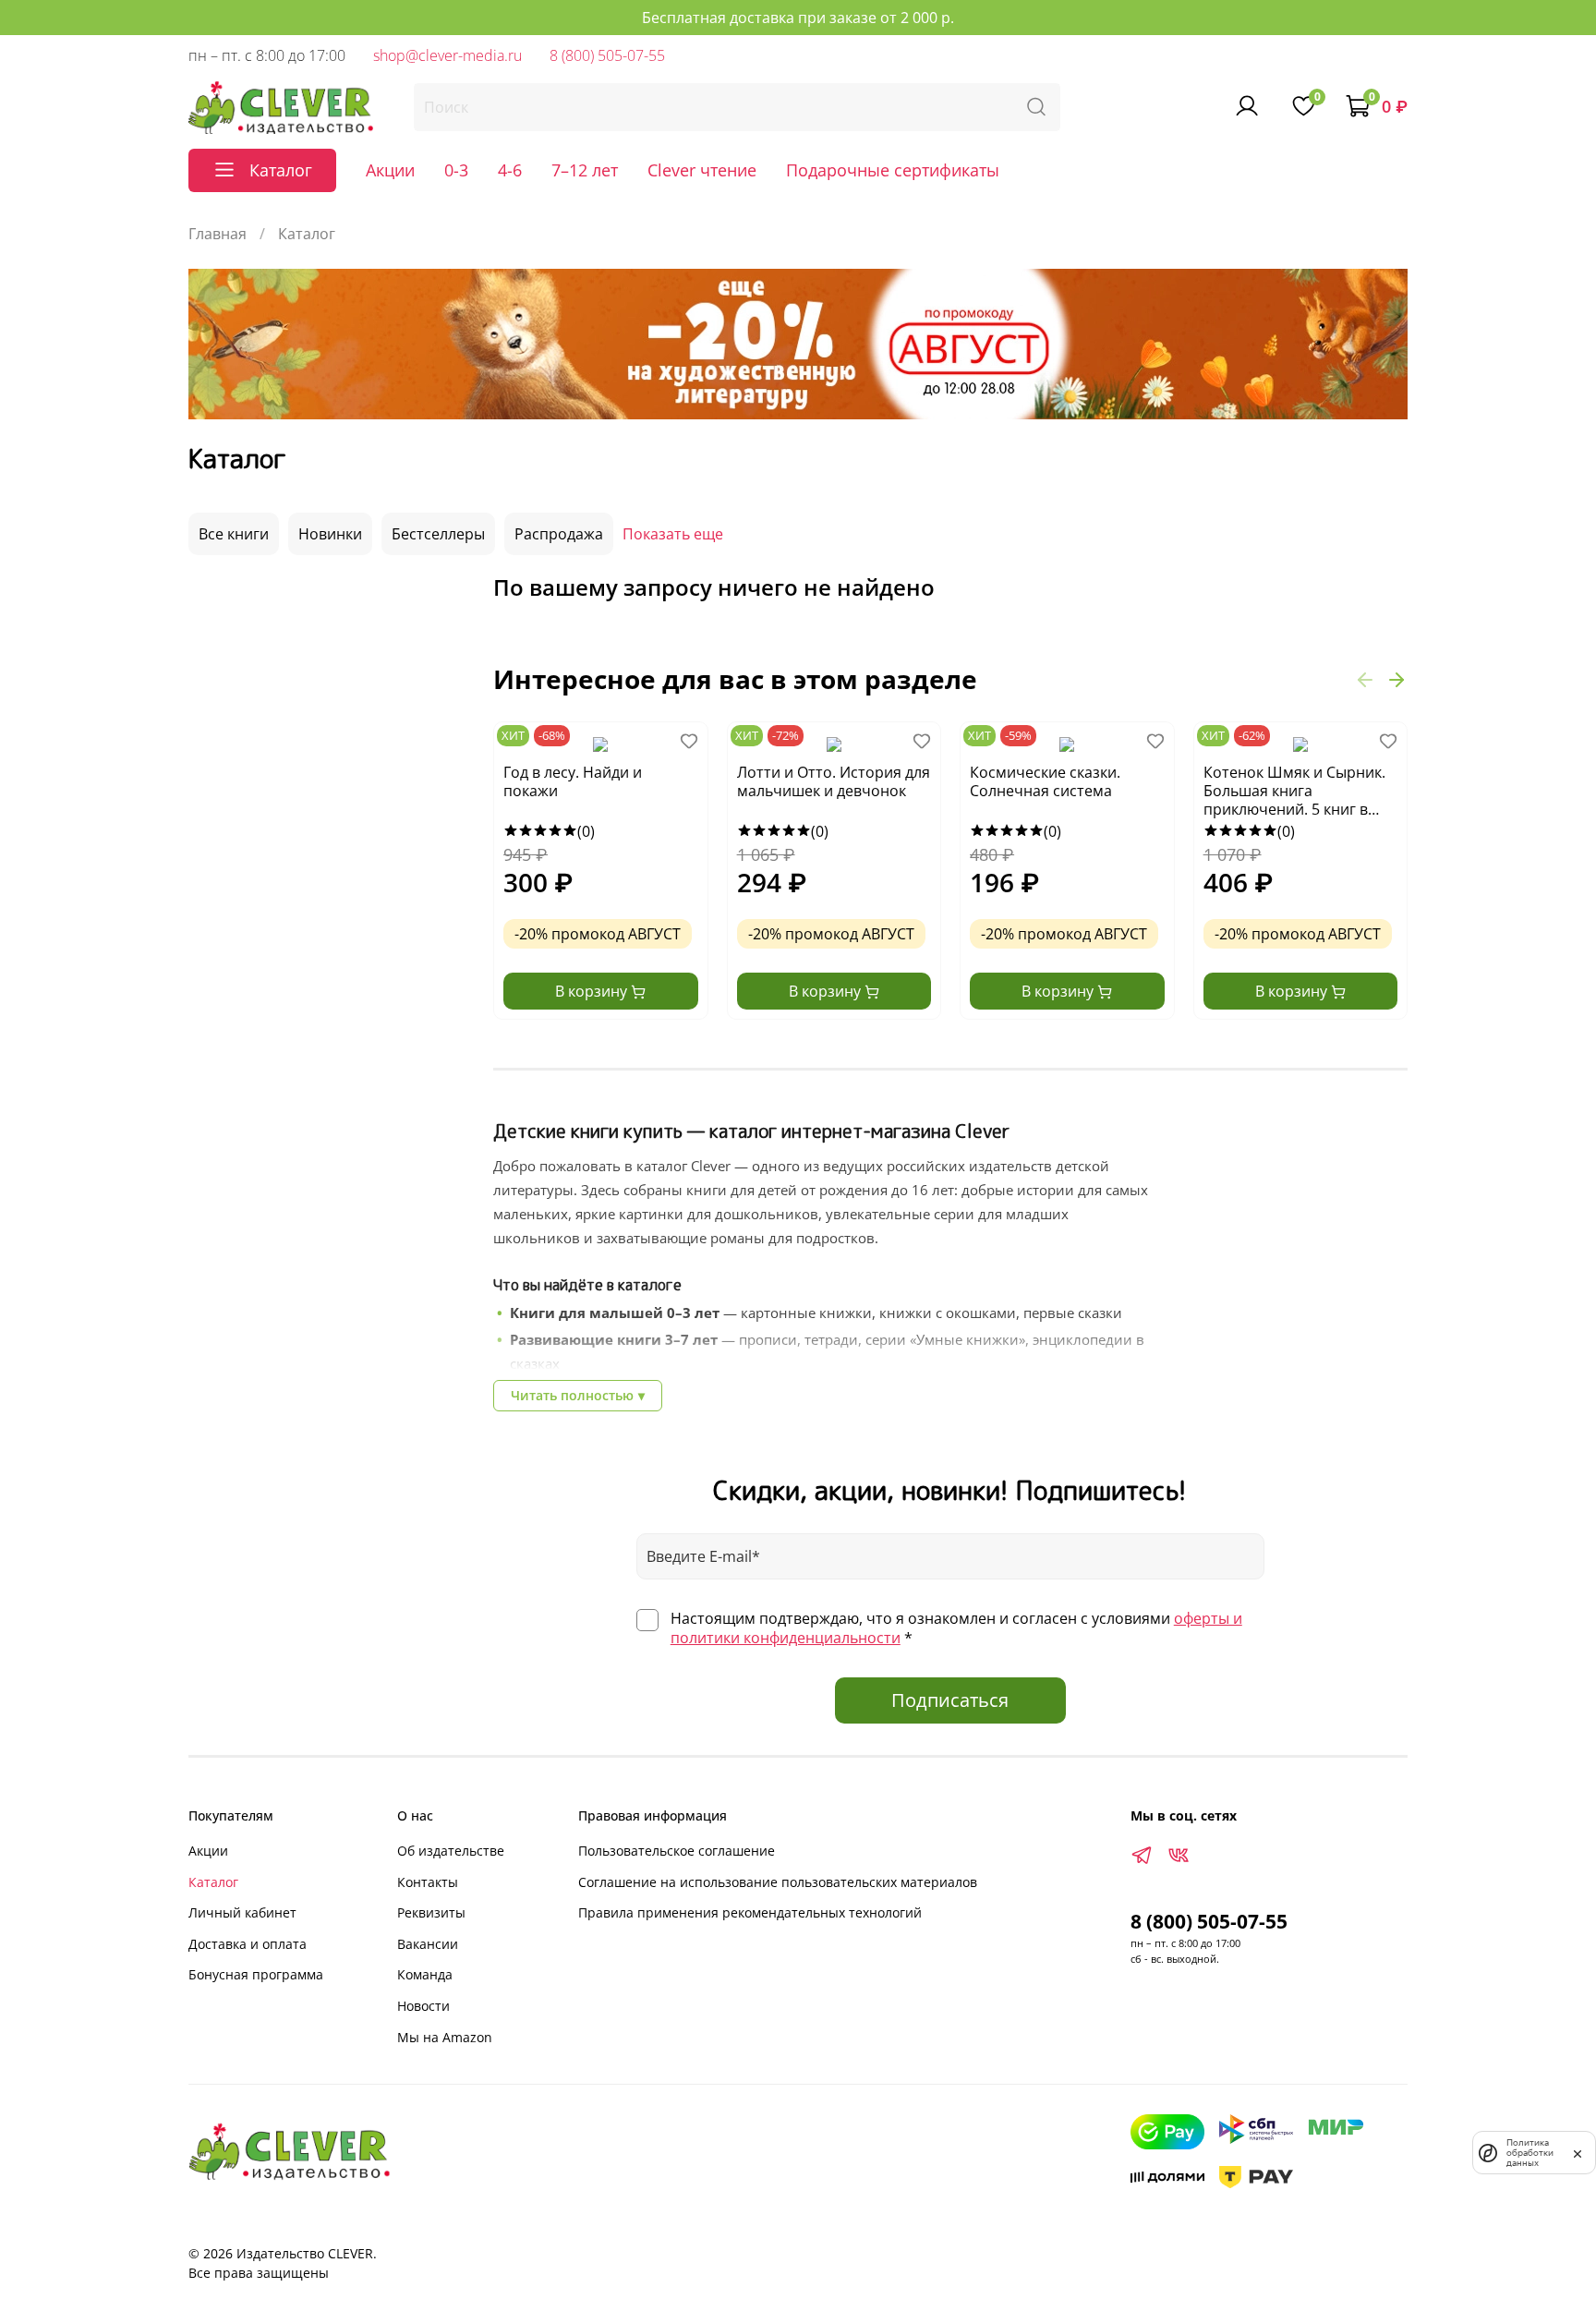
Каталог (213, 1882)
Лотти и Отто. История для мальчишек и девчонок (834, 782)
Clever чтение (702, 170)
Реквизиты (431, 1912)
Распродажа (559, 534)
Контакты (428, 1882)
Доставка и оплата (248, 1944)
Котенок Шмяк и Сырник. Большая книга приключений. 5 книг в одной (1294, 792)
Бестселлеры (438, 534)
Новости (423, 2006)
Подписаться (950, 1700)
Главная (218, 234)
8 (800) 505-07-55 (607, 55)
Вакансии (428, 1944)
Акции (390, 170)
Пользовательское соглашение (677, 1851)
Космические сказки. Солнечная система (1045, 782)
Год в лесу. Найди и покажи (573, 782)
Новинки (330, 534)
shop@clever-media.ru (447, 55)
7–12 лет (585, 170)
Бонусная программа (256, 1974)
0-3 (456, 170)
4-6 (510, 170)
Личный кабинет (242, 1912)
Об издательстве (451, 1851)
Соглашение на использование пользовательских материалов (778, 1882)
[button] (1365, 679)
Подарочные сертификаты (893, 170)
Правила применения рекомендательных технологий (750, 1912)
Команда (425, 1974)
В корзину (593, 991)
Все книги (234, 534)
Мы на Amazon (445, 2037)
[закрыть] (1578, 2152)
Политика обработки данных (1530, 2153)
